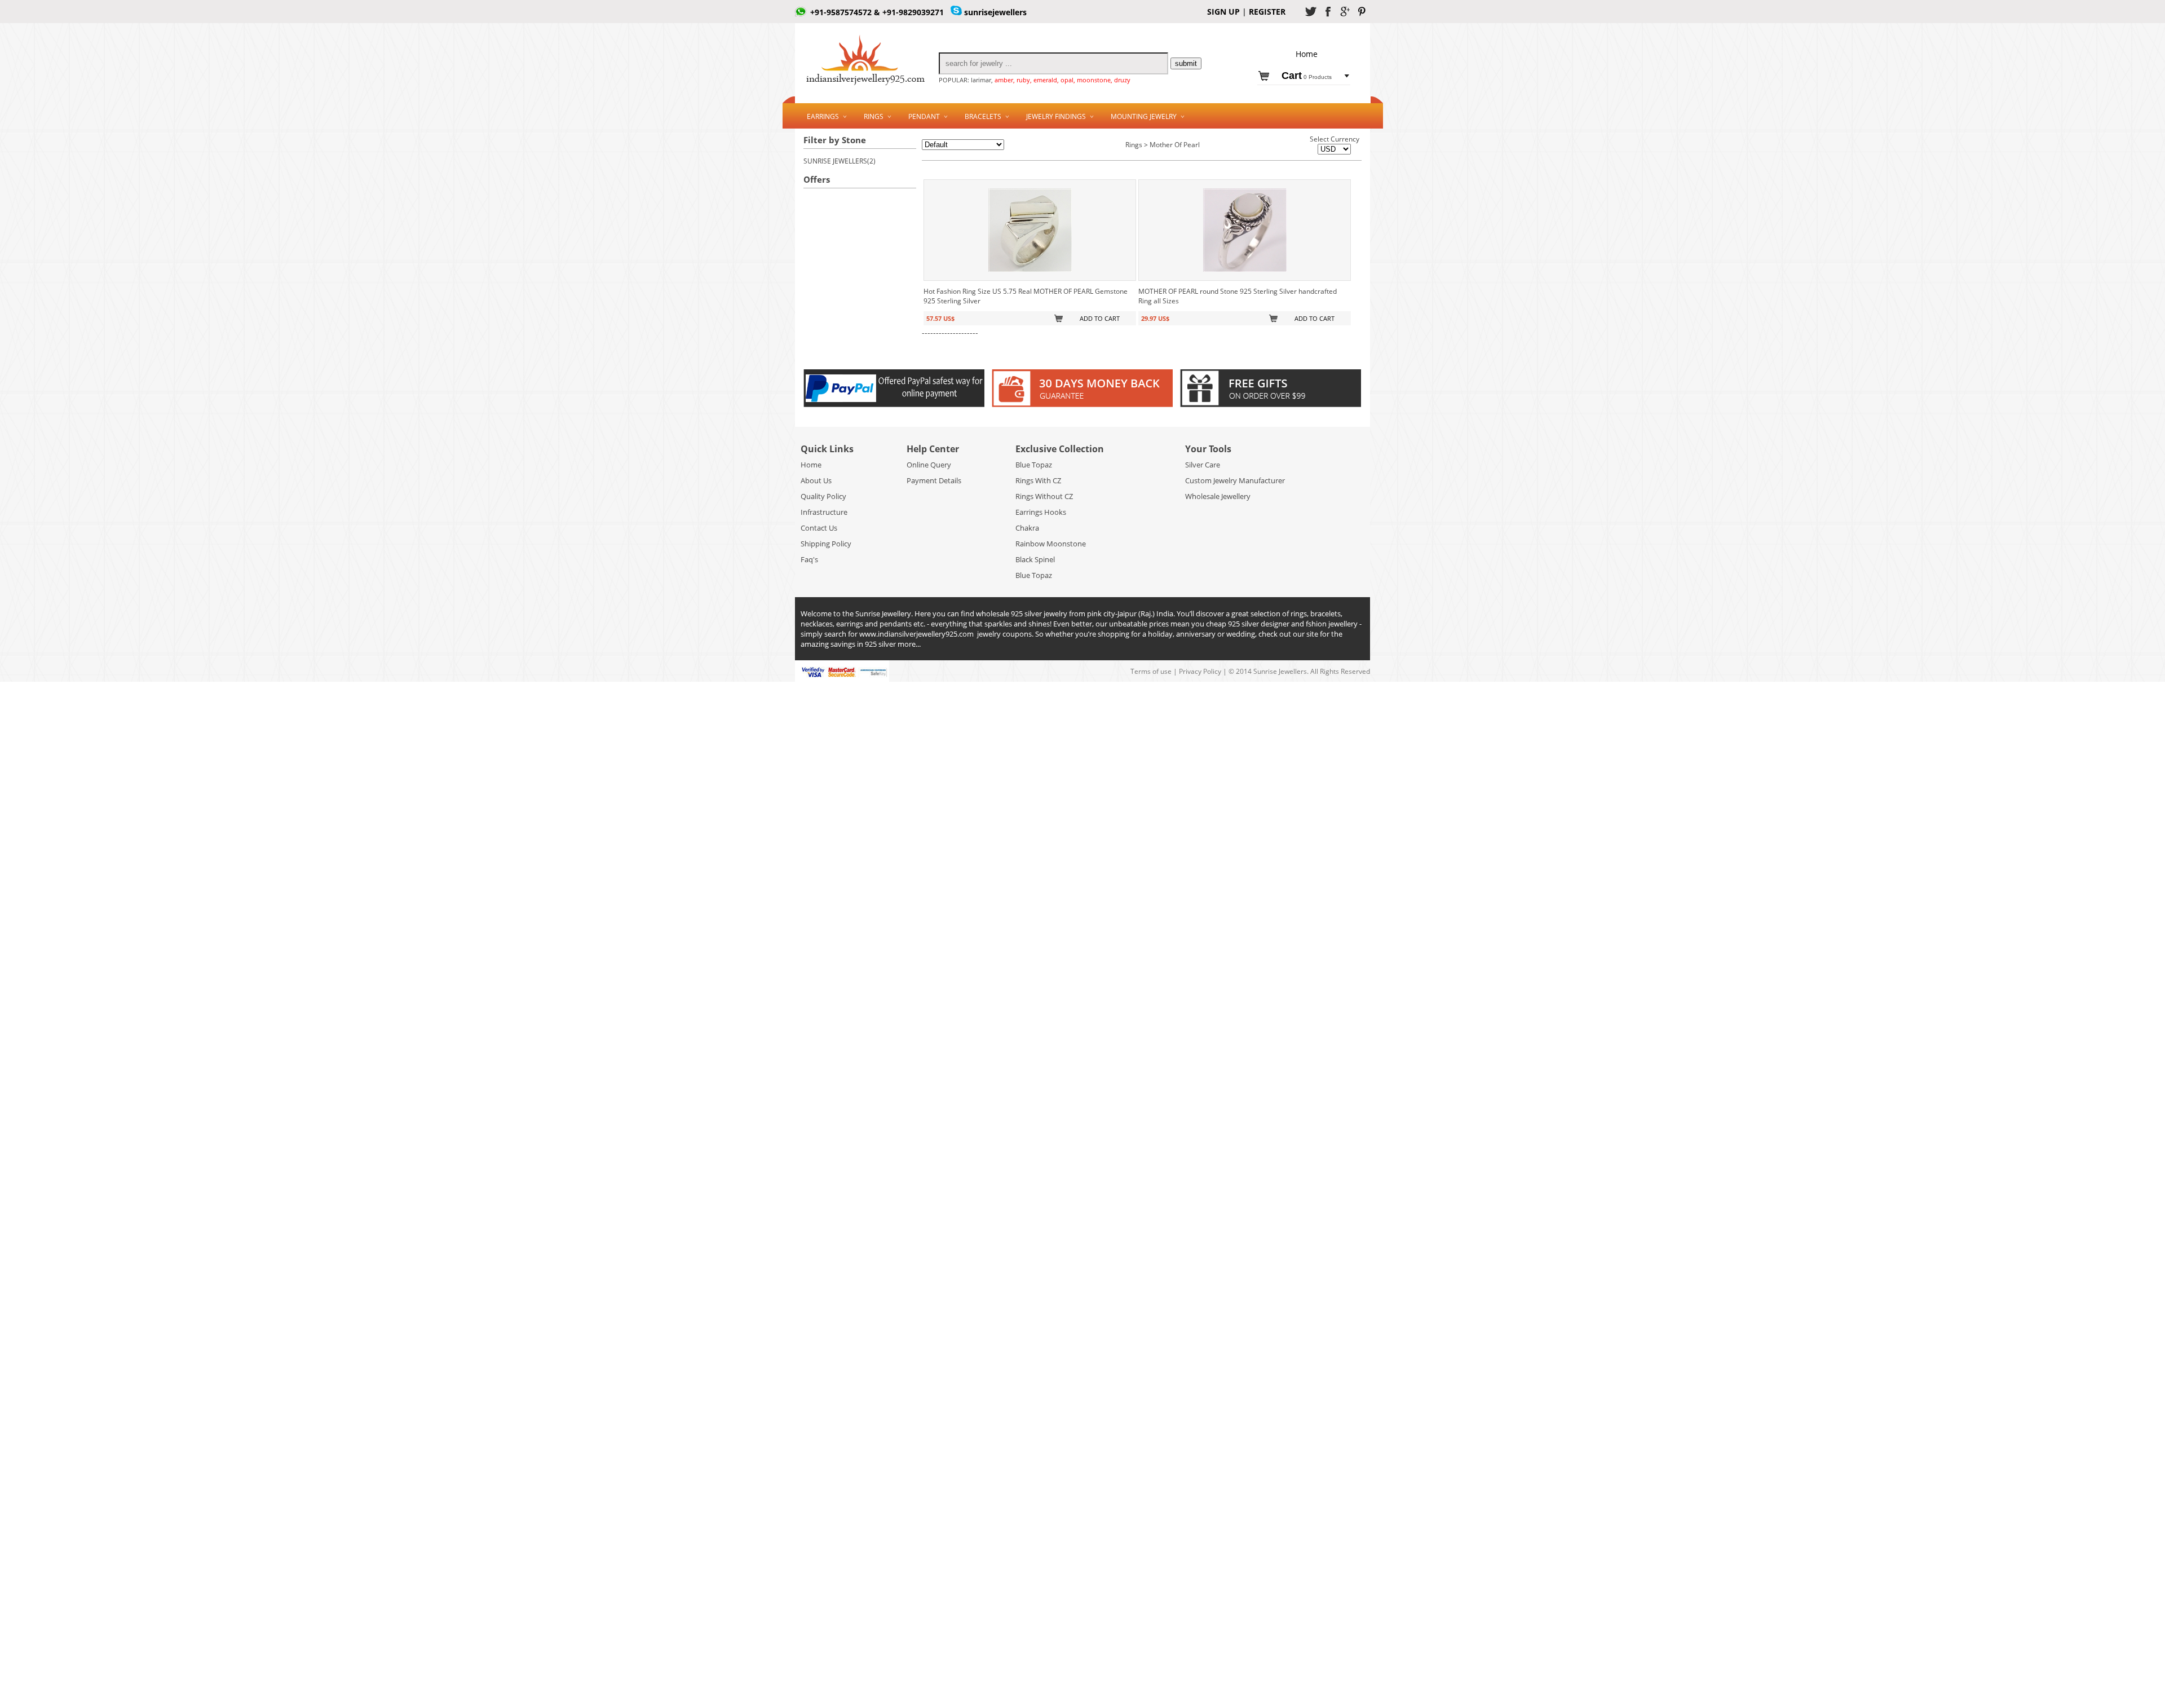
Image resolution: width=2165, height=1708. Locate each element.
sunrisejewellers (995, 12)
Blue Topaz (1034, 465)
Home (811, 465)
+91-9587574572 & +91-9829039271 (877, 12)
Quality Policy (823, 496)
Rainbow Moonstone (1051, 544)
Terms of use (1152, 671)
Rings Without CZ (1044, 496)
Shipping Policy (826, 544)
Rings (874, 116)
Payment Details (934, 480)
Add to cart (1100, 318)
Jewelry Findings (1056, 116)
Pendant (924, 116)
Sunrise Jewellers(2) (840, 161)
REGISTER (1266, 12)
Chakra (1027, 528)
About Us (816, 480)
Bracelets (983, 116)
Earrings (823, 116)
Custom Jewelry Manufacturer (1235, 480)
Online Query (929, 465)
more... (909, 644)
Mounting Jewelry (1144, 116)
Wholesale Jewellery (1218, 496)
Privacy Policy (1200, 671)
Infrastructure (824, 512)
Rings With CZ (1038, 480)
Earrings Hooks (1041, 512)
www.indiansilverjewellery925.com (916, 634)
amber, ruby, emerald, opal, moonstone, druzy (1062, 80)
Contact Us (819, 528)
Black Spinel (1035, 559)
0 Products (1307, 77)
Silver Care (1203, 465)
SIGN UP (1223, 12)
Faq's (809, 559)
